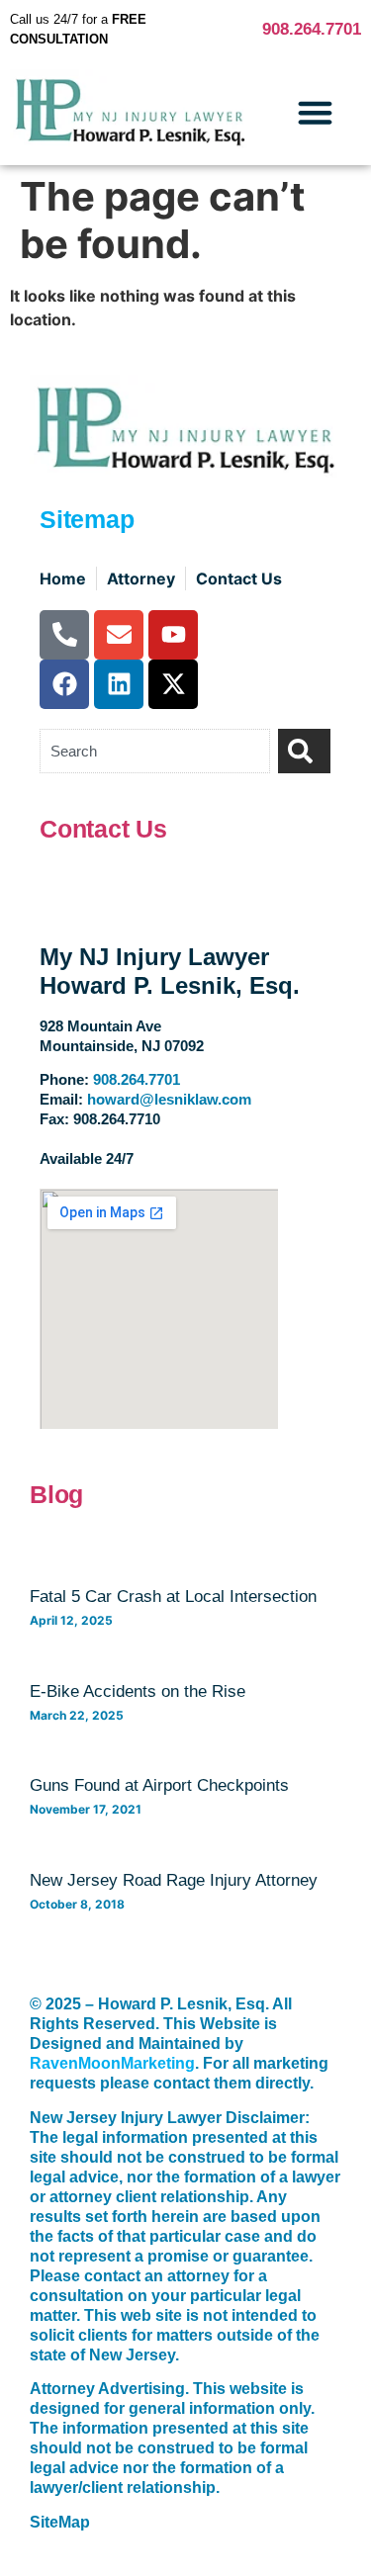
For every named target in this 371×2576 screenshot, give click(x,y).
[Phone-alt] (64, 635)
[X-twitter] (173, 684)
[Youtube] (173, 635)
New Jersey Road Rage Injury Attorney (174, 1880)
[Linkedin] (119, 684)
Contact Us (103, 829)
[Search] (304, 751)
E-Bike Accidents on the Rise (138, 1691)
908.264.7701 (312, 29)
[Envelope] (119, 635)
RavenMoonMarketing (112, 2063)
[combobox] (155, 751)
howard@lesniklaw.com (169, 1099)
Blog (56, 1494)
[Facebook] (64, 684)
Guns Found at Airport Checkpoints (159, 1785)
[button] (316, 113)
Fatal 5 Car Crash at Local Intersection (173, 1597)
